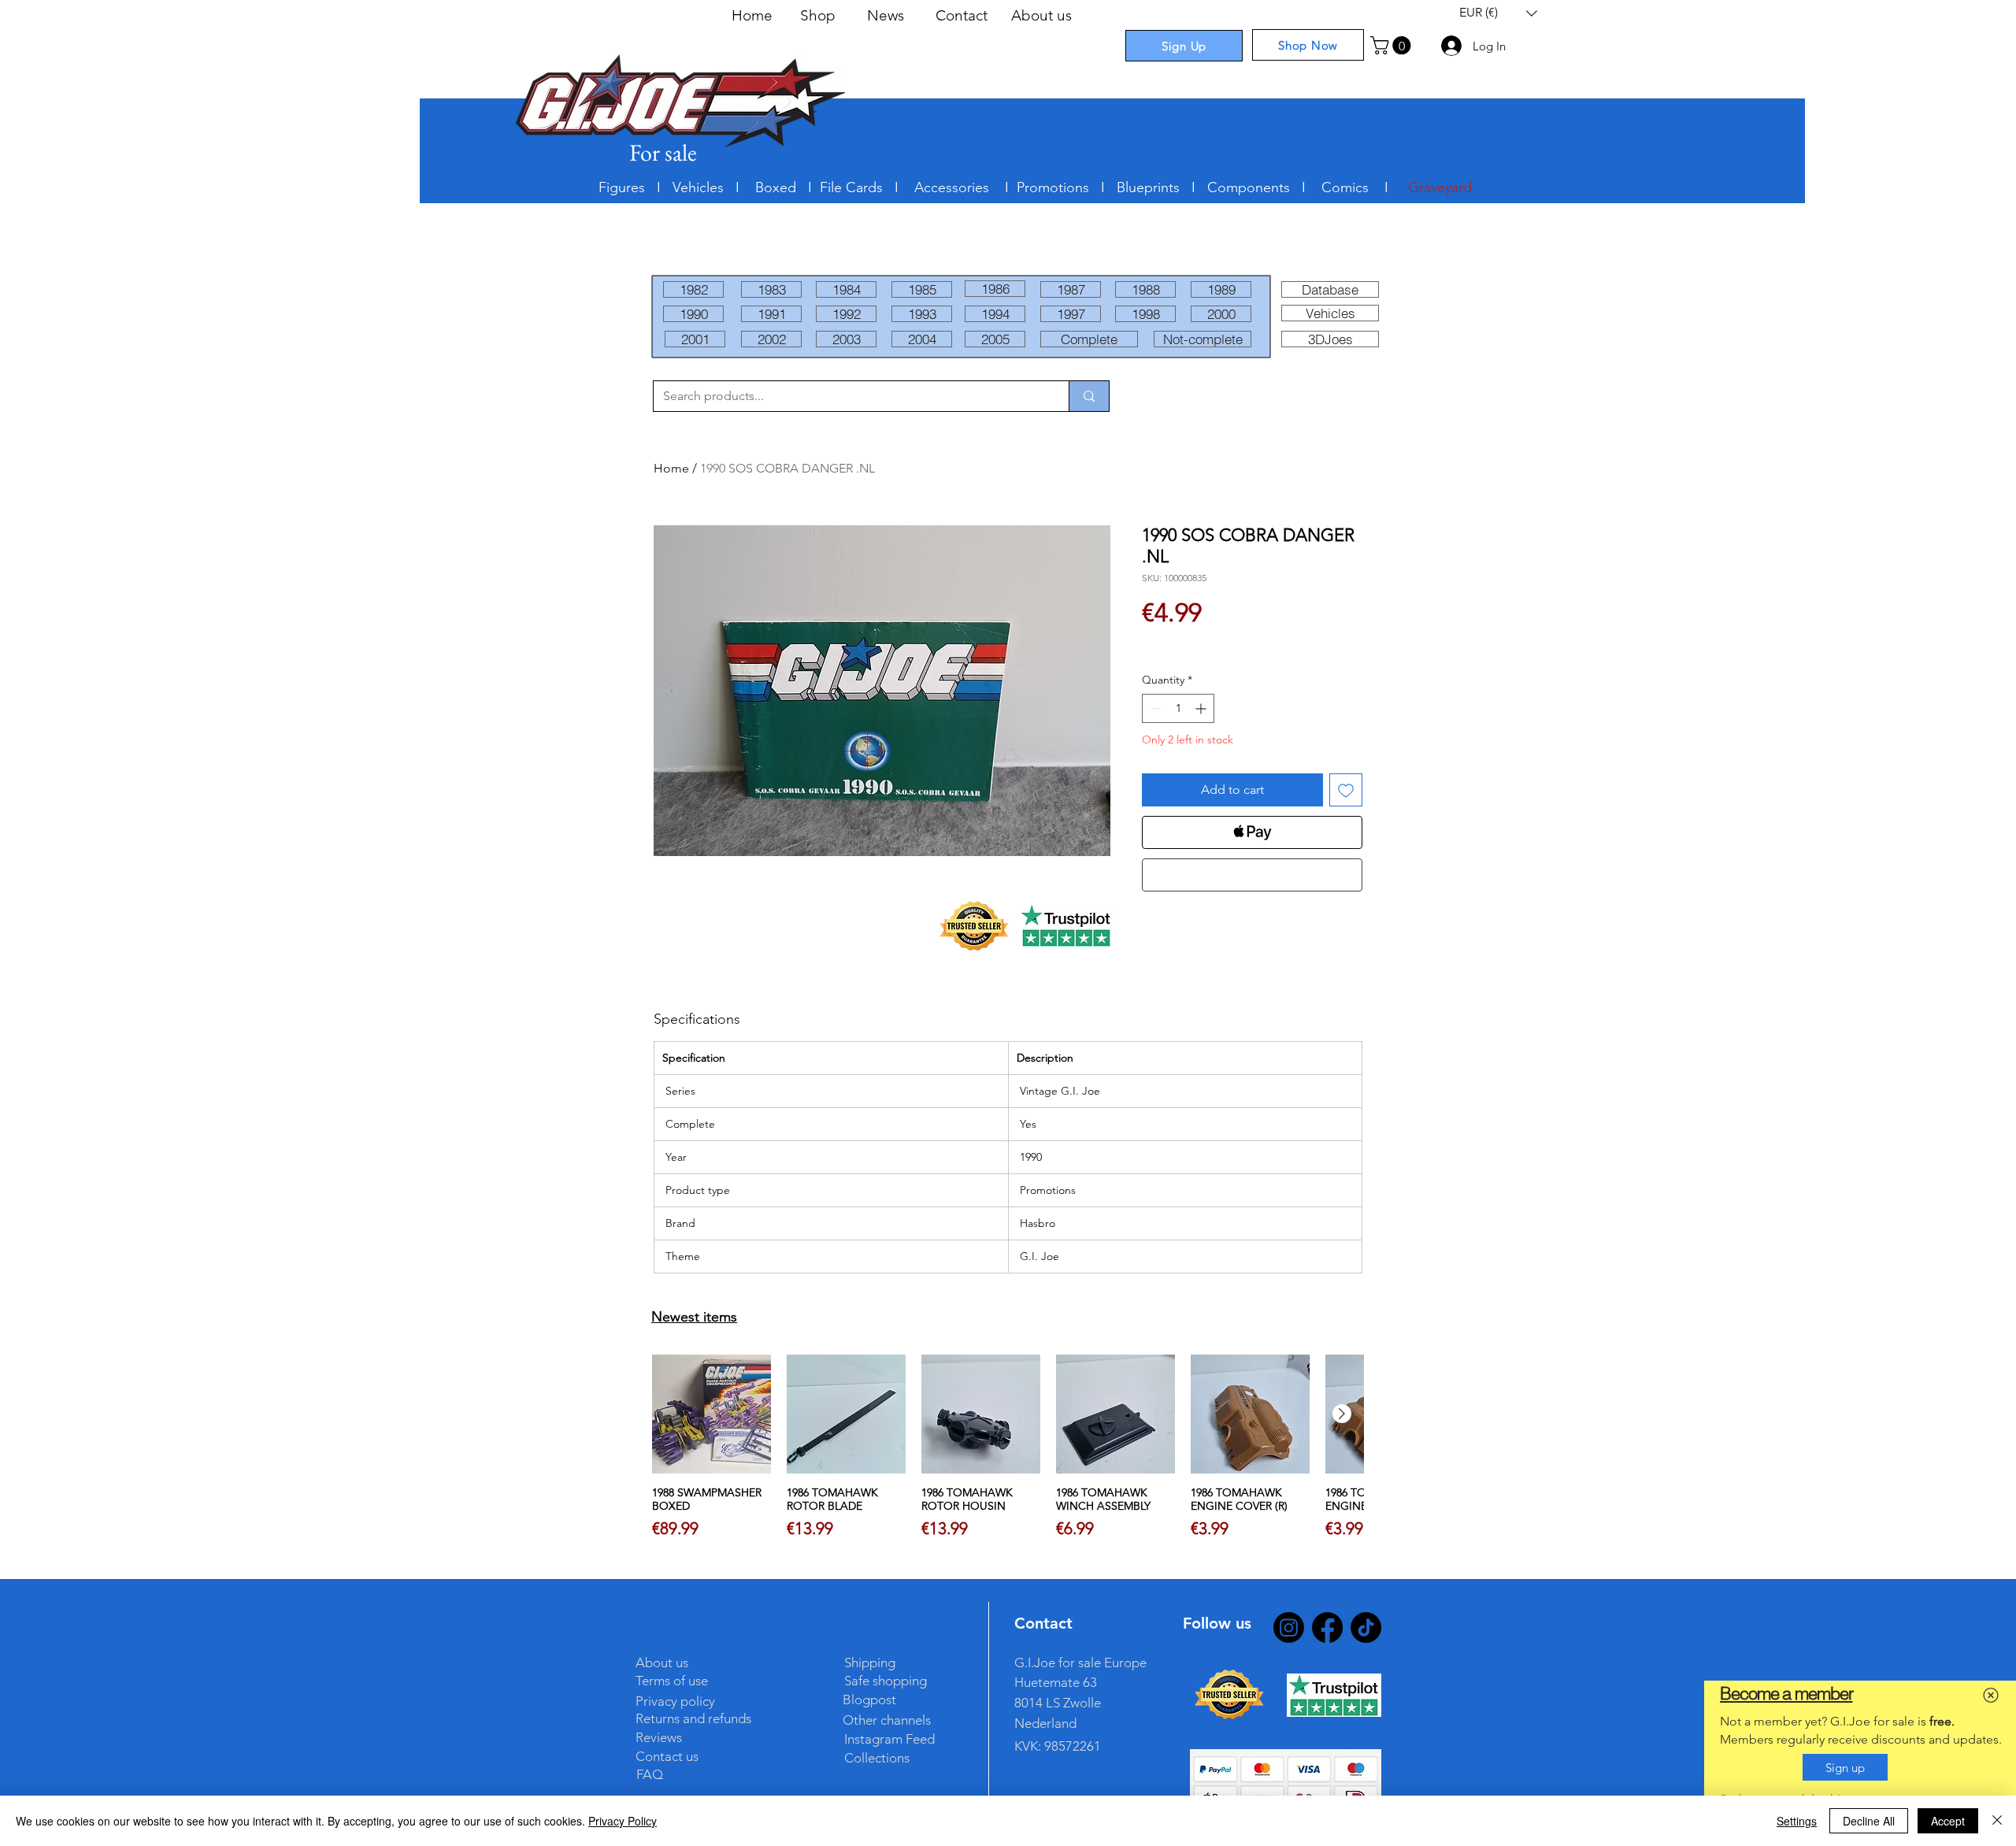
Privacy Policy (623, 1821)
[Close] (1997, 1821)
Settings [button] (1797, 1821)
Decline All (1869, 1821)
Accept (1948, 1821)
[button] (1991, 1695)
